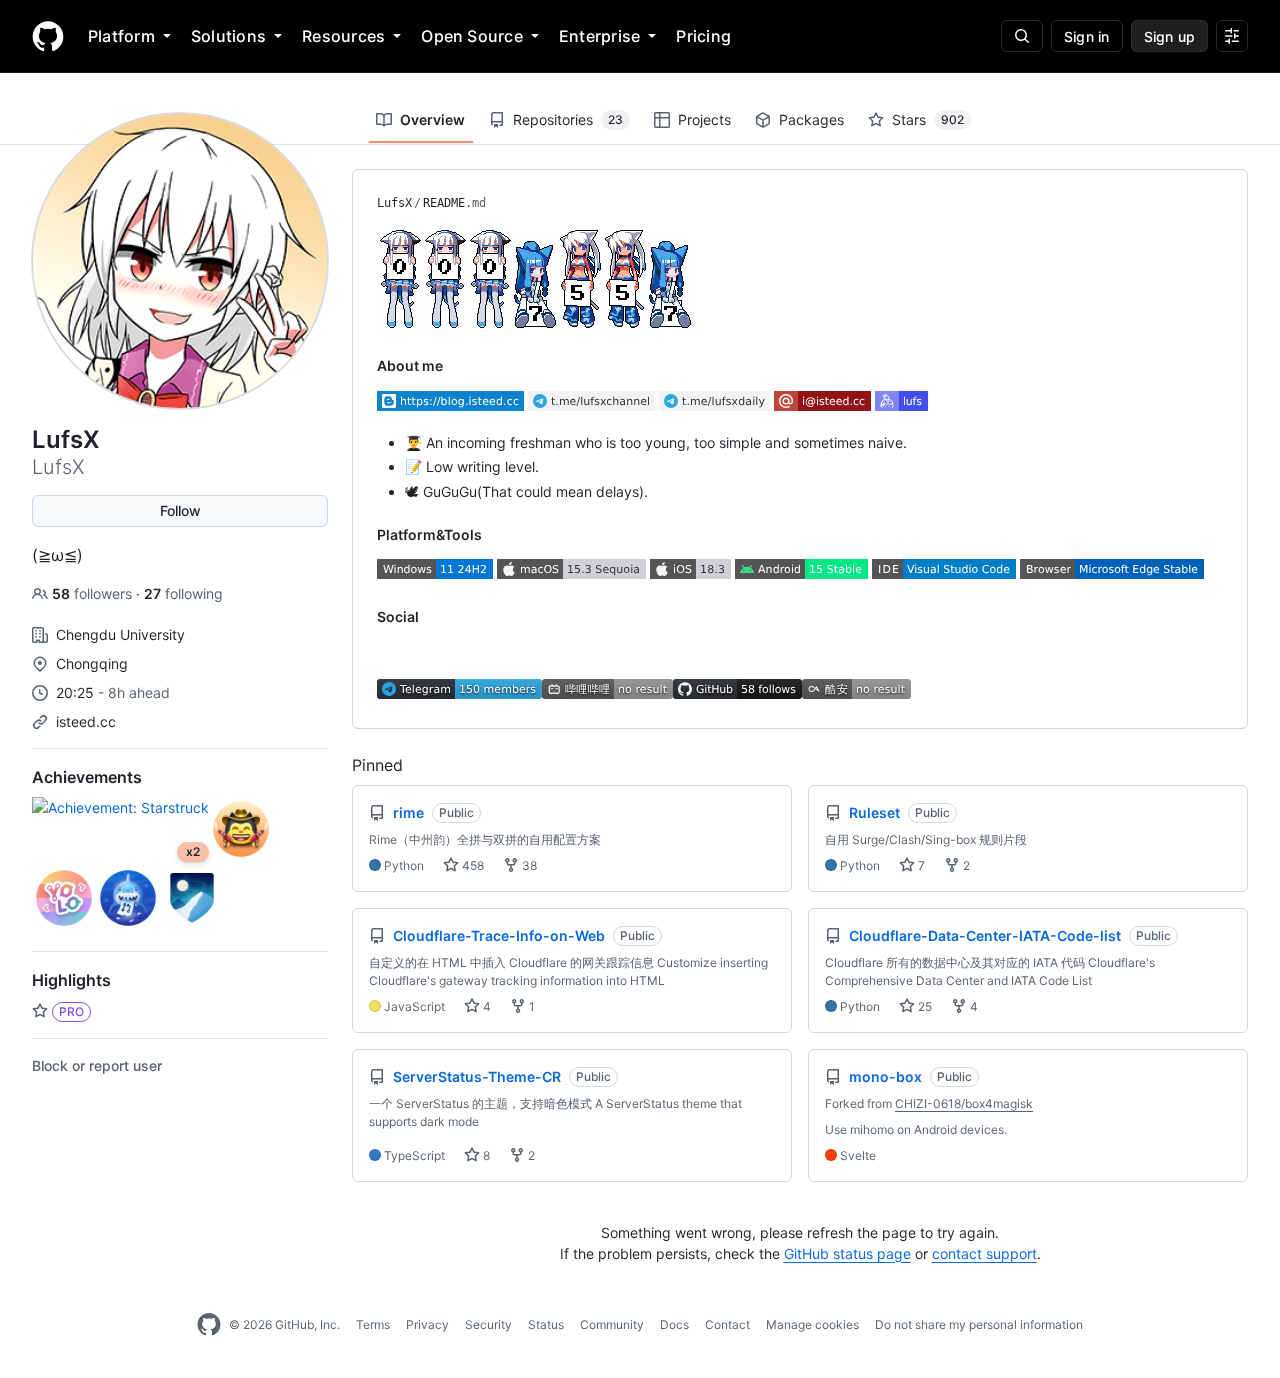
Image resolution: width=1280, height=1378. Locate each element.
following (183, 593)
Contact (727, 1324)
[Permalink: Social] (363, 617)
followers (94, 593)
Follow (180, 510)
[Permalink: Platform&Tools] (363, 534)
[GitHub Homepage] (209, 1325)
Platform (121, 36)
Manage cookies (812, 1324)
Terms (373, 1324)
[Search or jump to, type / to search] (1022, 36)
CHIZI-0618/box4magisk (964, 1103)
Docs (674, 1324)
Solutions (228, 36)
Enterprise (599, 36)
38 (528, 865)
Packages (811, 119)
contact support (984, 1253)
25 (923, 1006)
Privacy (427, 1324)
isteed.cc (86, 721)
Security (488, 1324)
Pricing (703, 36)
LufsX (394, 203)
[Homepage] (48, 36)
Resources (343, 36)
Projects (704, 119)
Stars (928, 119)
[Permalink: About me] (363, 366)
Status (546, 1324)
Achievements (87, 777)
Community (612, 1324)
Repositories (568, 119)
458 (471, 865)
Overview (432, 119)
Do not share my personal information (979, 1324)
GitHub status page (847, 1253)
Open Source (472, 36)
